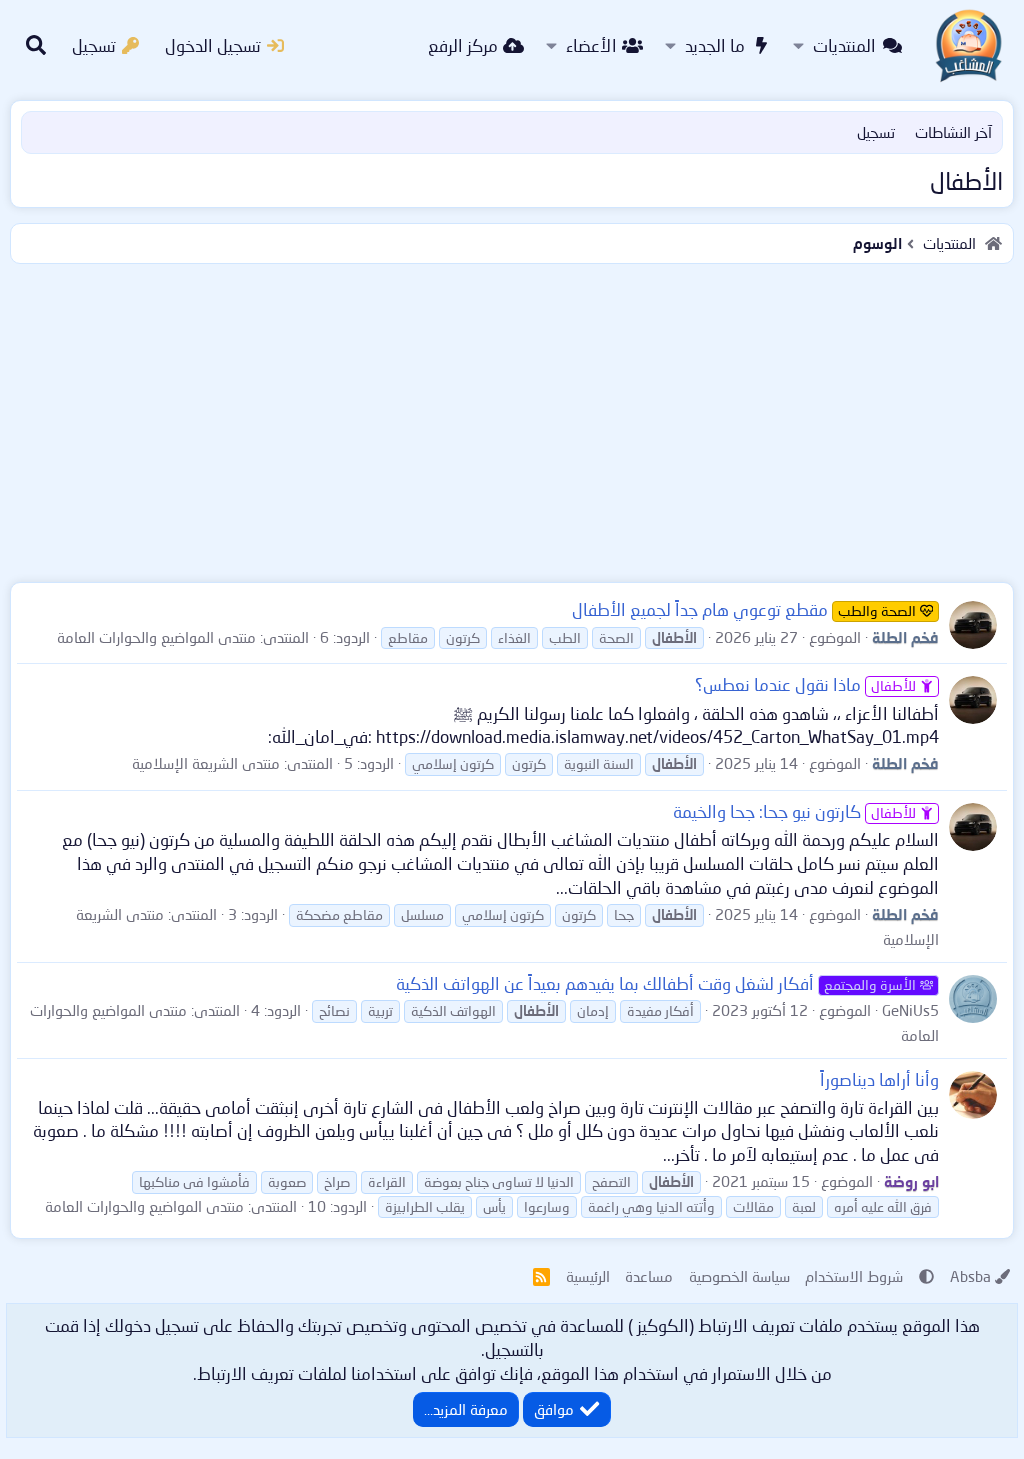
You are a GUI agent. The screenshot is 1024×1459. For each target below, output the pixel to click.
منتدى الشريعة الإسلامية (206, 763)
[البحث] (36, 46)
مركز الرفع (463, 45)
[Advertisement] (512, 419)
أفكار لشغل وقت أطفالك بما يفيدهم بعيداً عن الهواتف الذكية (656, 983)
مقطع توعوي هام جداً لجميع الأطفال (744, 609)
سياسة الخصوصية (739, 1276)
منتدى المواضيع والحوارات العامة (156, 637)
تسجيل (876, 132)
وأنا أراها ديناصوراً (879, 1079)
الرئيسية (588, 1276)
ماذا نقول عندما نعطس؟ (805, 684)
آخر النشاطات (953, 132)
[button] (798, 46)
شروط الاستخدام (854, 1276)
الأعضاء (591, 45)
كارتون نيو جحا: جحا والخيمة (794, 811)
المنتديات (844, 45)
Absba (970, 1276)
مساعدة (649, 1276)
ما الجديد (715, 45)
